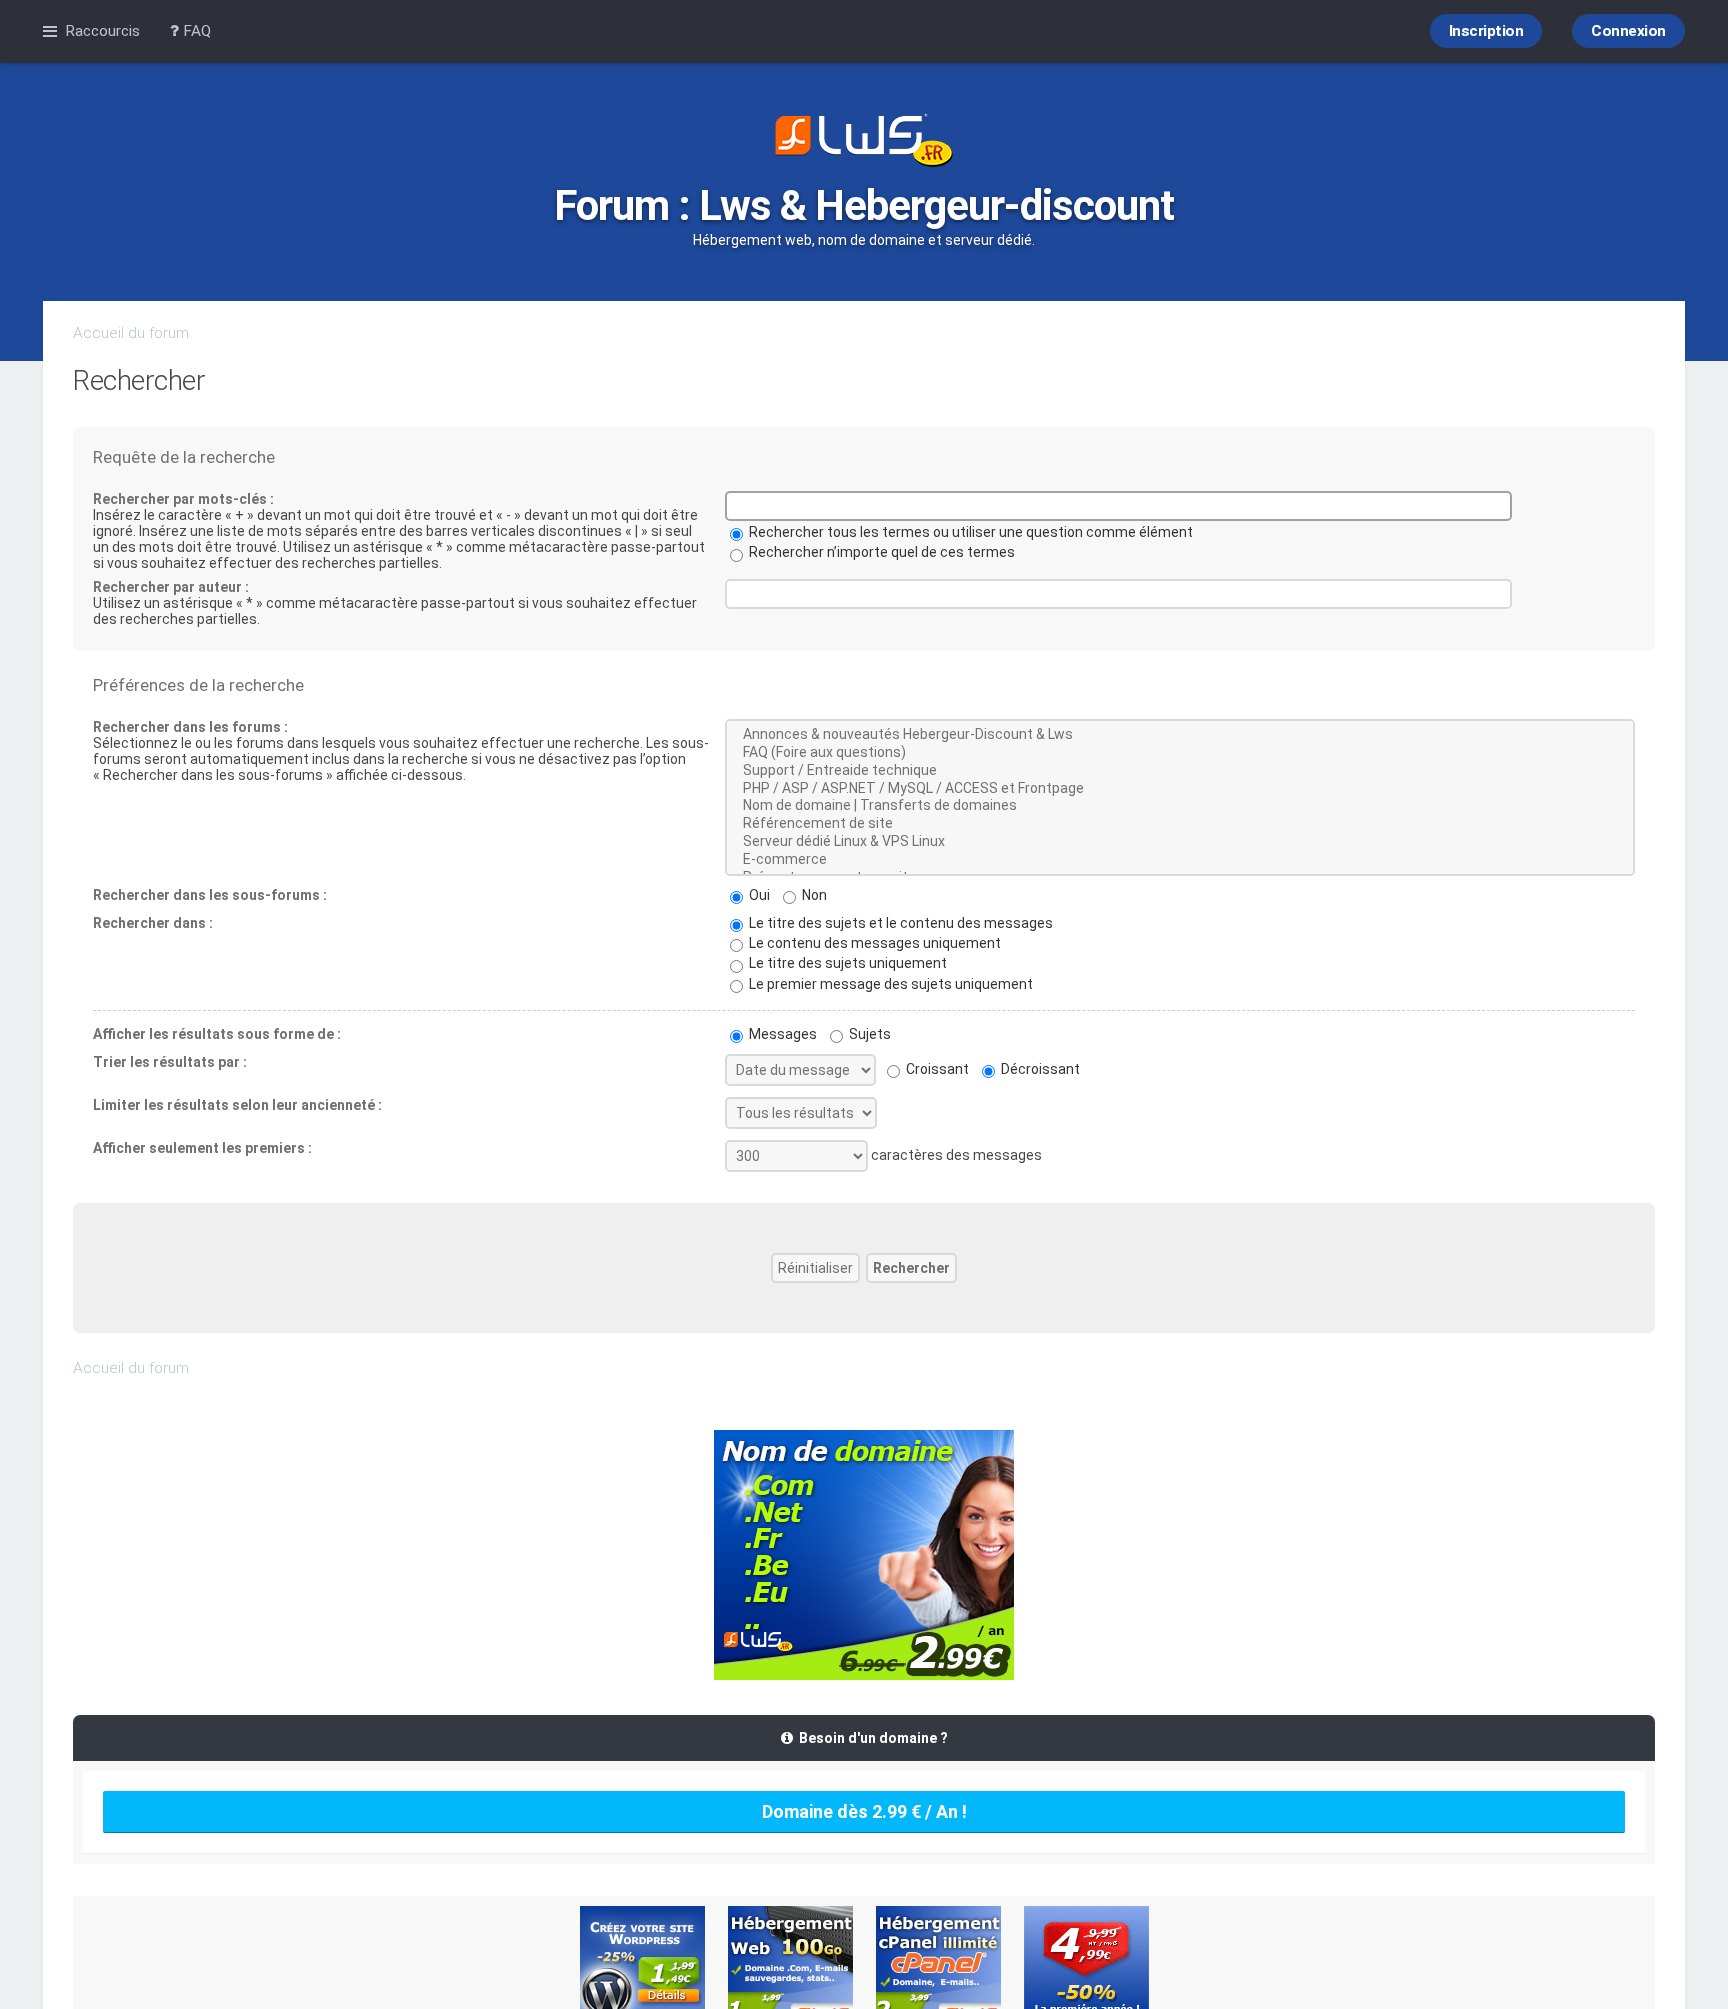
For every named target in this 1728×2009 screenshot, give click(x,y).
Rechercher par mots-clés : (183, 499)
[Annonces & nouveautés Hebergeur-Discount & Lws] (1180, 735)
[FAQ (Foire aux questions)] (1180, 753)
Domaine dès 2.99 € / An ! (864, 1811)
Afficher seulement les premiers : (202, 1148)
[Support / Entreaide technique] (1180, 771)
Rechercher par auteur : (171, 587)
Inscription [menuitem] (1486, 31)
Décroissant (1039, 1069)
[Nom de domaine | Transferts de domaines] (1180, 806)
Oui (758, 895)
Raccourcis (102, 31)
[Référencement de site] (1180, 824)
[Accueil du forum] (864, 142)
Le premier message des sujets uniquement (889, 984)
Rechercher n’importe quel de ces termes (880, 552)
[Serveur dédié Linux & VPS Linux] (1180, 842)
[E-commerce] (1180, 860)
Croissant (936, 1069)
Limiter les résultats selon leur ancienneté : (237, 1105)
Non (813, 895)
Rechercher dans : (153, 923)
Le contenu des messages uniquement (873, 943)
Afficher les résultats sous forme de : (217, 1034)
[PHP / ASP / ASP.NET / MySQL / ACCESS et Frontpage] (1180, 789)
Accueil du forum (131, 333)
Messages (781, 1034)
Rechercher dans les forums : (190, 727)
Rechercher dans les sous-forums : (210, 895)
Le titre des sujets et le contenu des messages (899, 923)
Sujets (868, 1034)
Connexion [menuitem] (1628, 31)
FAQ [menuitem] (195, 31)
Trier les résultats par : (170, 1062)
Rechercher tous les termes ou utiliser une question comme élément (969, 532)
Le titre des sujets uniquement (846, 963)
